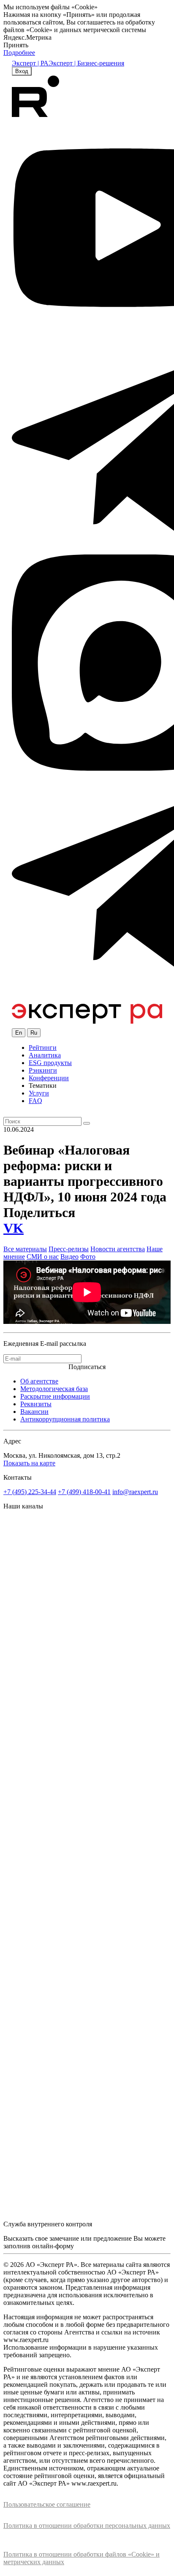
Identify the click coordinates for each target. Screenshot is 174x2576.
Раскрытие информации (55, 1396)
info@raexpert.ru (135, 1492)
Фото (88, 1257)
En (19, 1033)
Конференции (49, 1078)
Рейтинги (43, 1048)
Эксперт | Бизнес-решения (86, 63)
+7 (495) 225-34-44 (30, 1492)
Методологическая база (54, 1389)
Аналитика (45, 1055)
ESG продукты (50, 1063)
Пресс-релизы (69, 1249)
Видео (69, 1257)
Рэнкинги (43, 1070)
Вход (22, 71)
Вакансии (34, 1412)
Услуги (39, 1093)
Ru (34, 1033)
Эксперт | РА (30, 63)
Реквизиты (36, 1404)
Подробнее (19, 53)
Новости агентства (118, 1249)
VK (14, 1228)
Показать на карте (29, 1463)
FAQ (35, 1101)
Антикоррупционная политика (65, 1419)
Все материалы (25, 1249)
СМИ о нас (43, 1257)
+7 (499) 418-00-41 (84, 1492)
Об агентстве (39, 1381)
